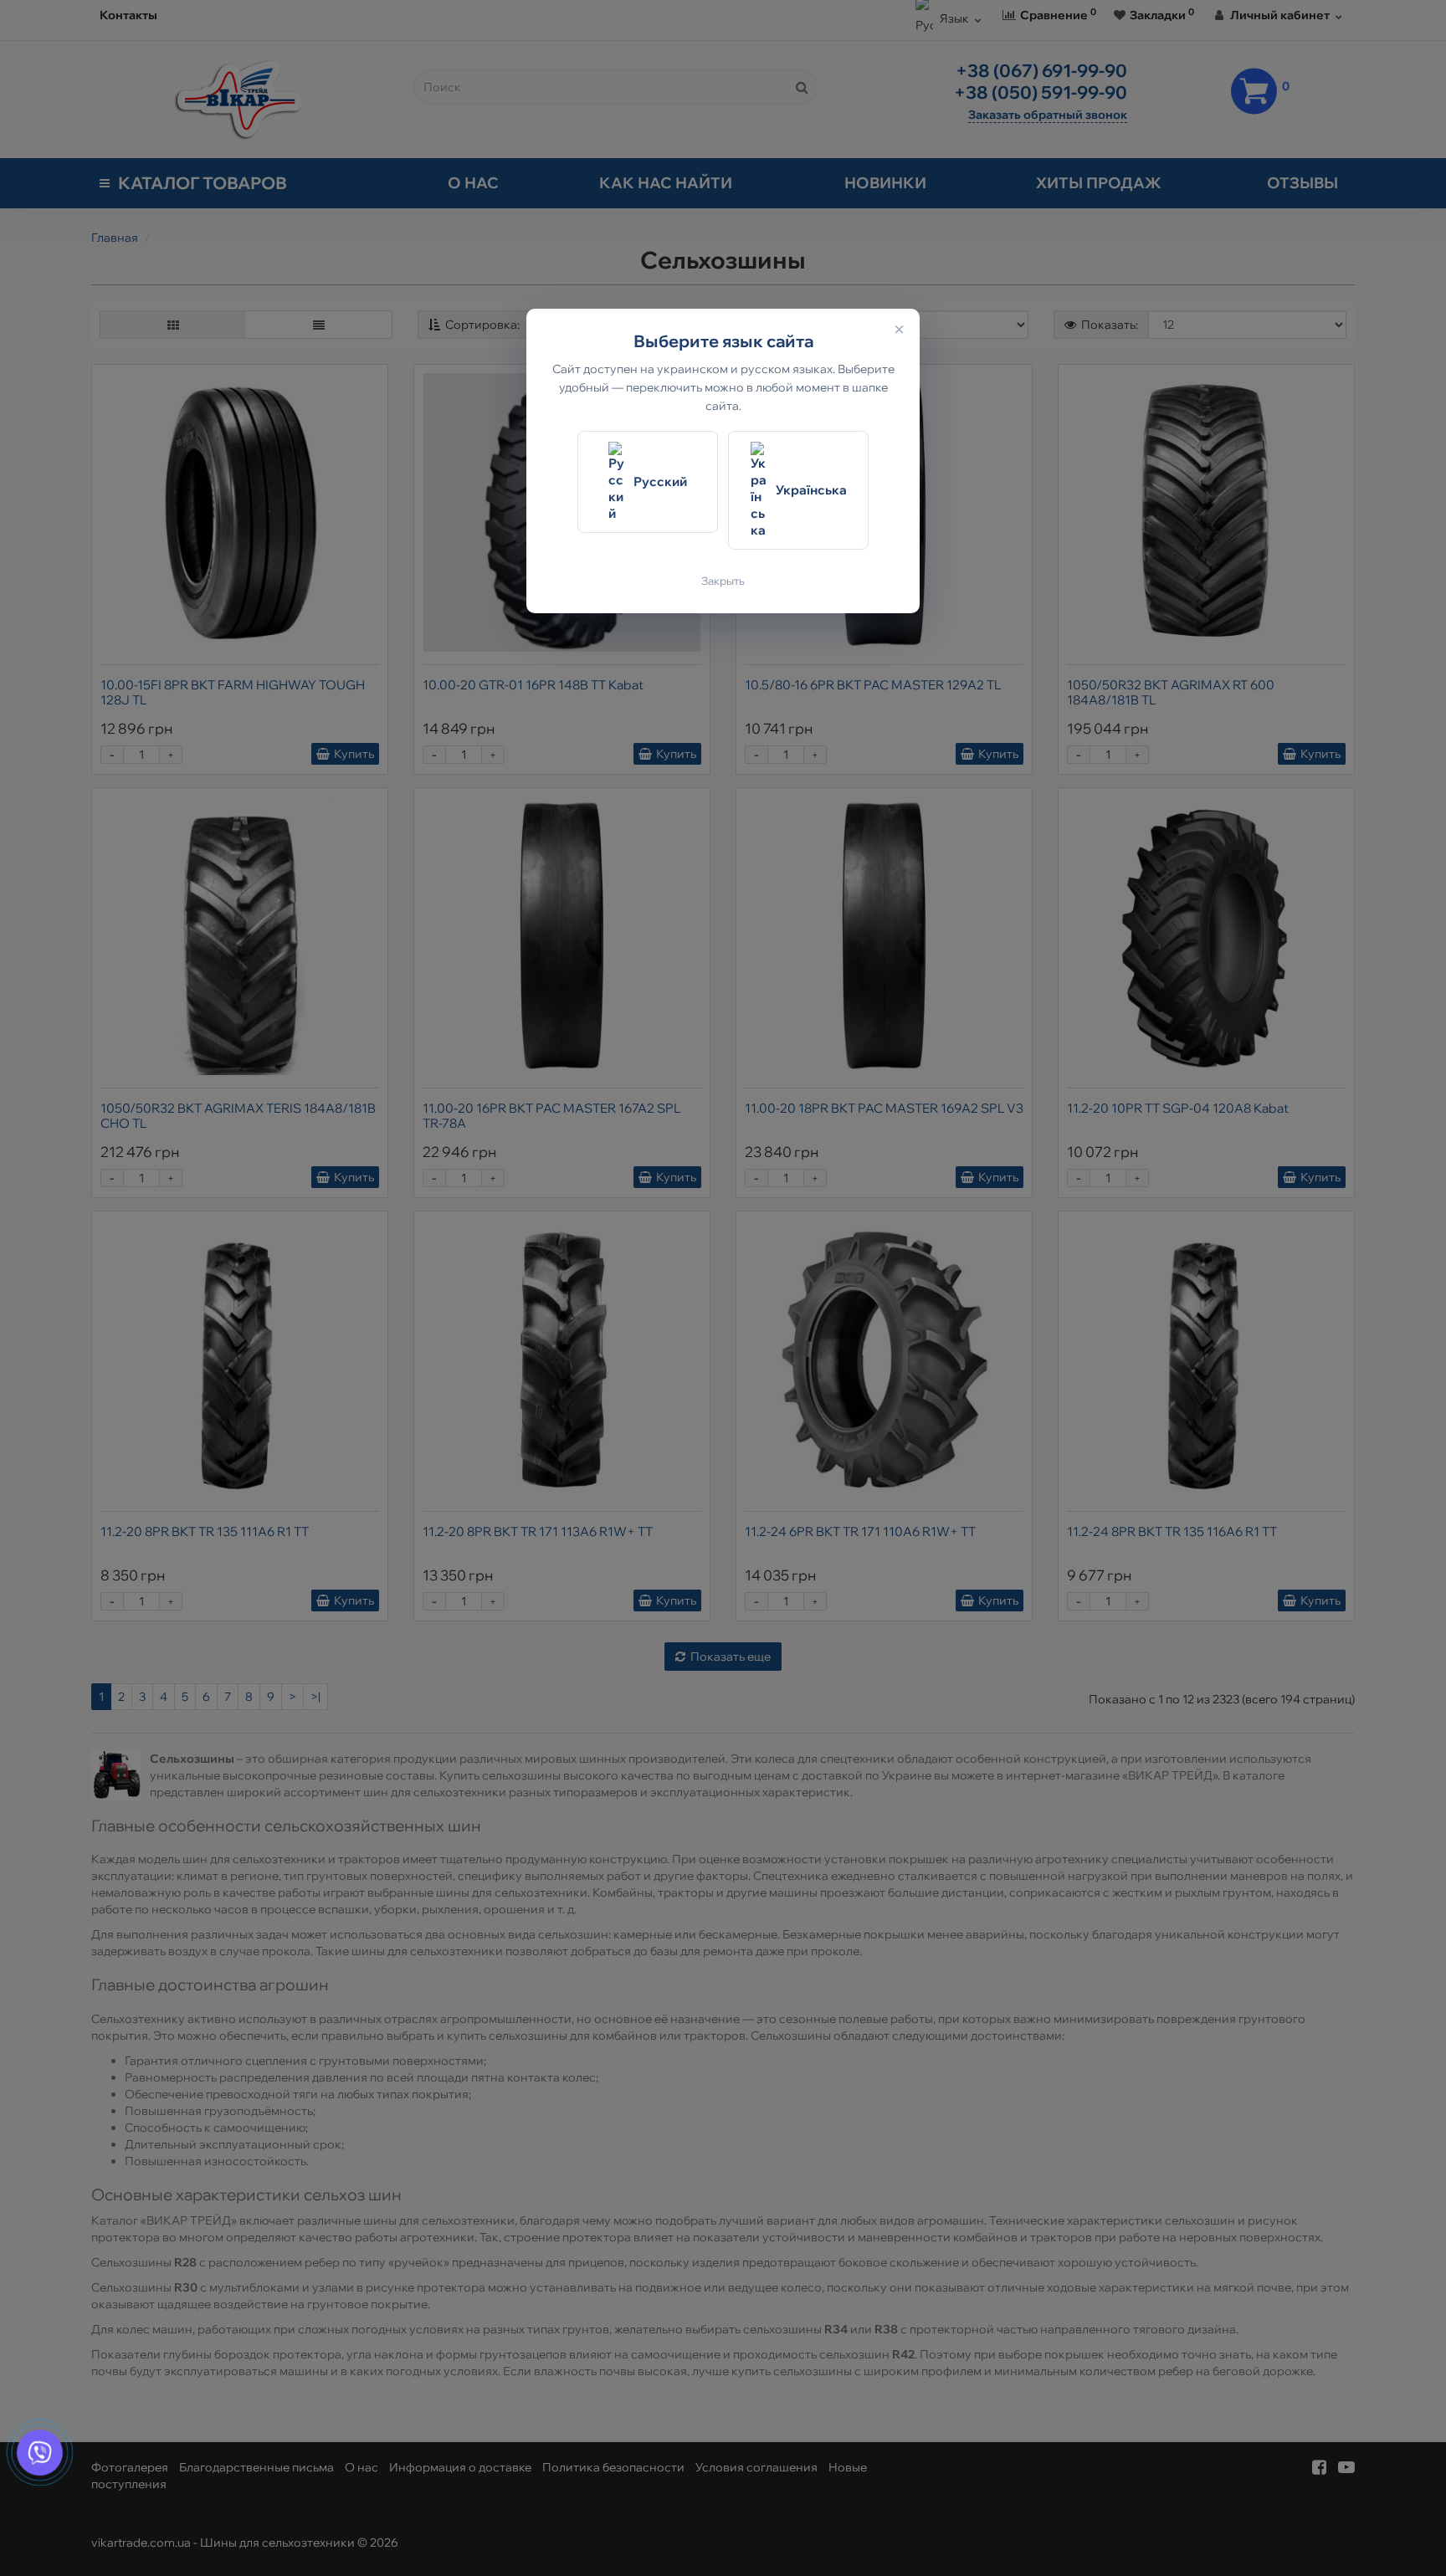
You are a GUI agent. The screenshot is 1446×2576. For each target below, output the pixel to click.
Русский (660, 481)
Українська (811, 490)
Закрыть (723, 581)
